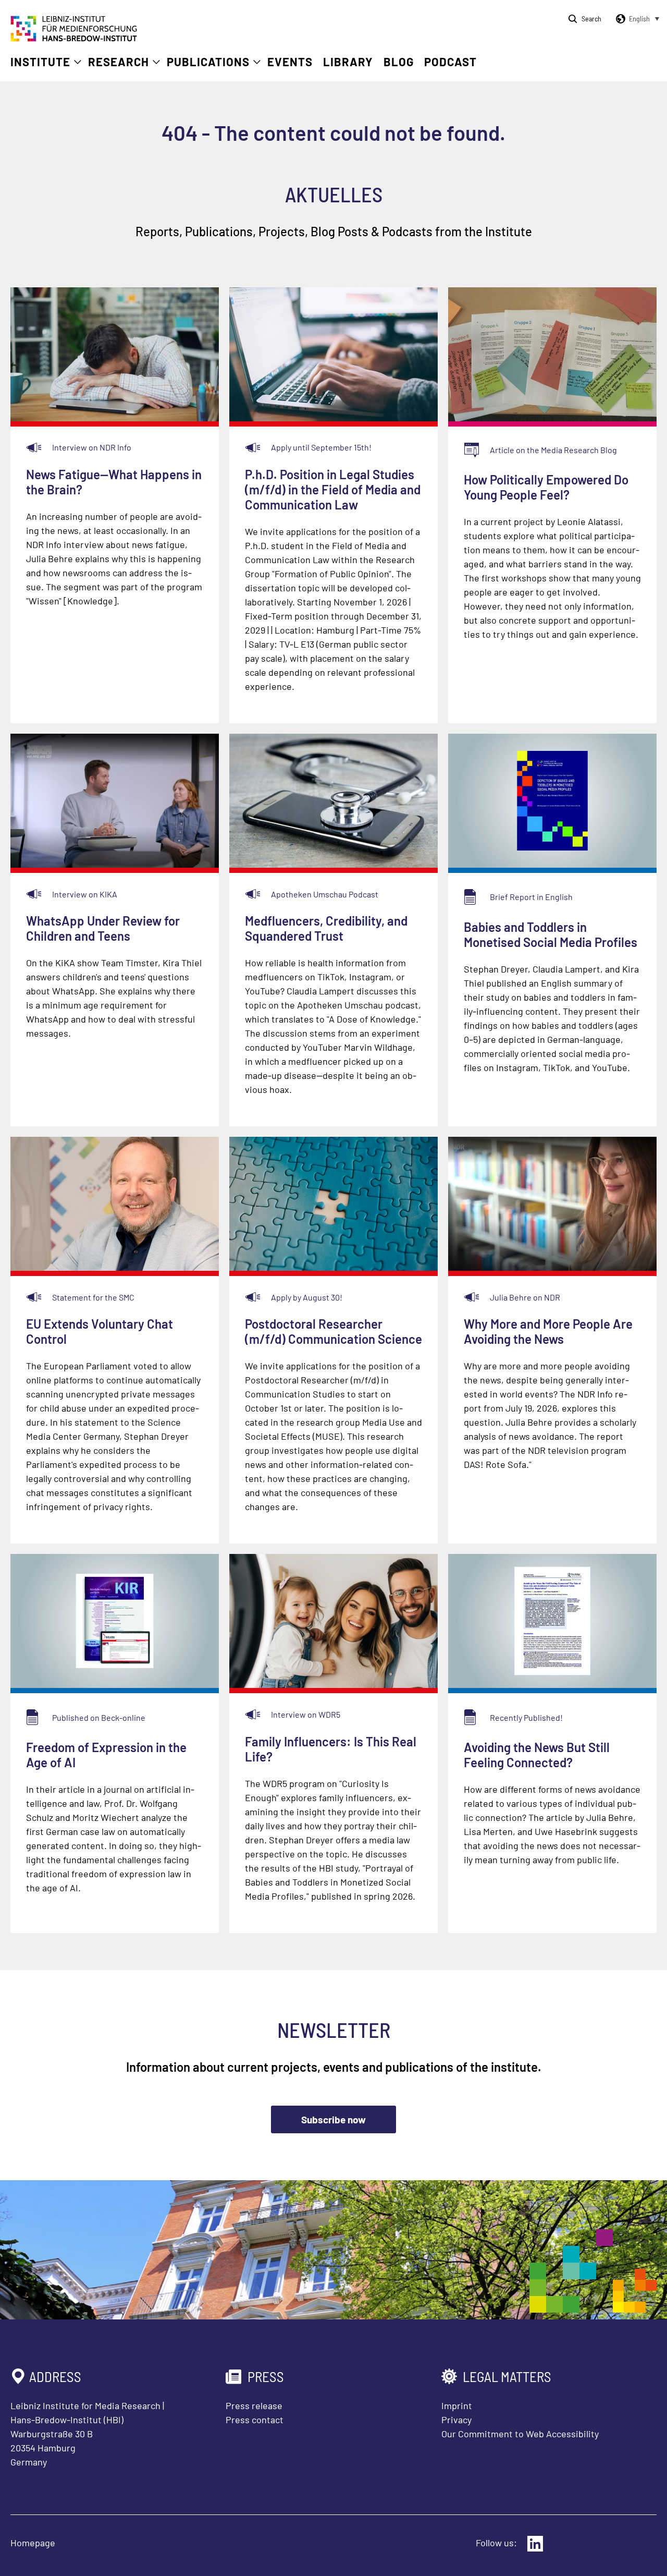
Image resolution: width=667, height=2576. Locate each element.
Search (591, 19)
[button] (636, 19)
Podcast (450, 62)
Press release (254, 2405)
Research (119, 62)
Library (348, 62)
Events (290, 62)
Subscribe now (333, 2119)
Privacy (456, 2420)
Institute (40, 62)
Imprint (457, 2405)
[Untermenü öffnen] (78, 62)
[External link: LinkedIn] (535, 2544)
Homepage (33, 2543)
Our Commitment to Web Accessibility (520, 2434)
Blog (399, 62)
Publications (208, 62)
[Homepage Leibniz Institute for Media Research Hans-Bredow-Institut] (74, 38)
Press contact (255, 2420)
